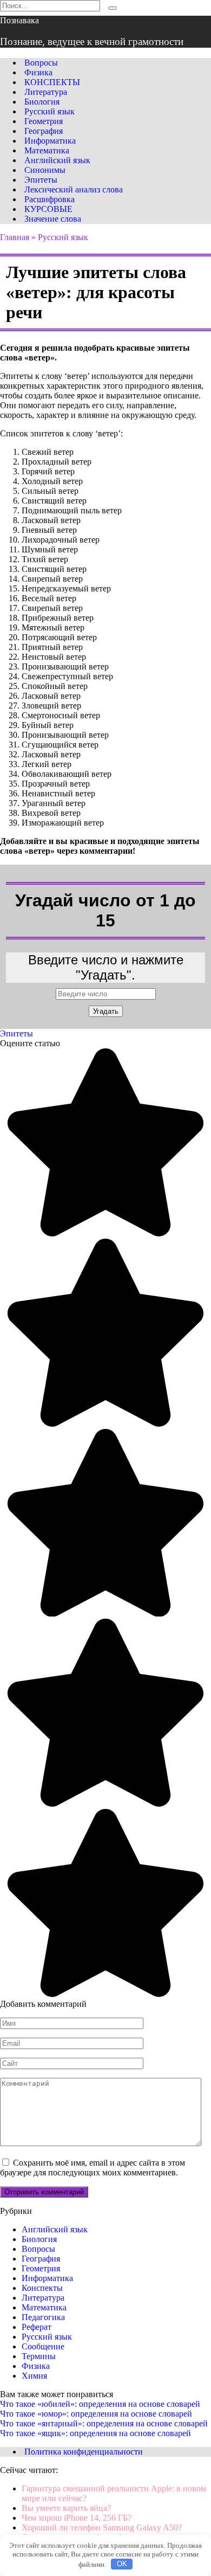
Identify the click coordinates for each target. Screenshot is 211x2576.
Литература (46, 92)
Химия (34, 2376)
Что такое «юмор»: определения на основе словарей (96, 2414)
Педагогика (43, 2317)
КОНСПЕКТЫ (52, 82)
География (44, 131)
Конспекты (42, 2288)
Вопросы (41, 63)
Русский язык (50, 111)
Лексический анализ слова (74, 189)
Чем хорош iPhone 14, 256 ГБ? (77, 2518)
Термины (39, 2356)
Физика (38, 72)
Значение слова (53, 219)
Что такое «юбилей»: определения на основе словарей (100, 2404)
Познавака (19, 20)
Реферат (37, 2327)
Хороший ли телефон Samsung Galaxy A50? (102, 2527)
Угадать (106, 1011)
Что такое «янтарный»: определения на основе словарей (104, 2423)
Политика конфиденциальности (84, 2452)
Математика (47, 150)
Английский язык (57, 160)
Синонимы (45, 170)
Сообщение (43, 2346)
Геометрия (44, 121)
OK (122, 2564)
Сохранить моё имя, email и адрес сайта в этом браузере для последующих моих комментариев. (93, 2168)
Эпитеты (41, 180)
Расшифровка (50, 199)
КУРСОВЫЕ (48, 209)
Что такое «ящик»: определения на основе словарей (95, 2433)
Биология (42, 102)
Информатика (50, 141)
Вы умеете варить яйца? (66, 2508)
